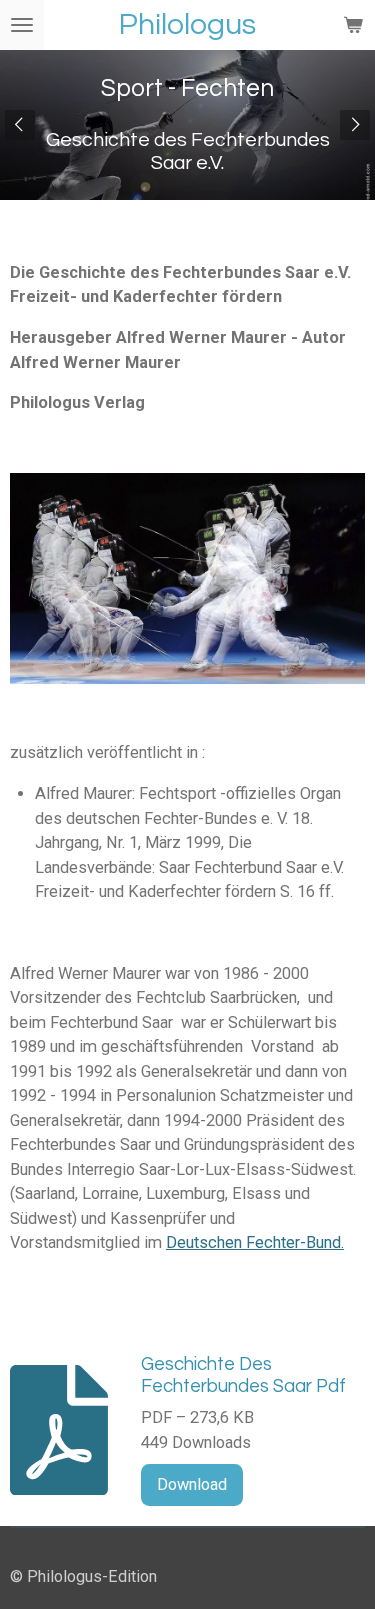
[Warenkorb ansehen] (353, 25)
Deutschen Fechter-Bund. (255, 1242)
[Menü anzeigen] (22, 25)
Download (192, 1484)
